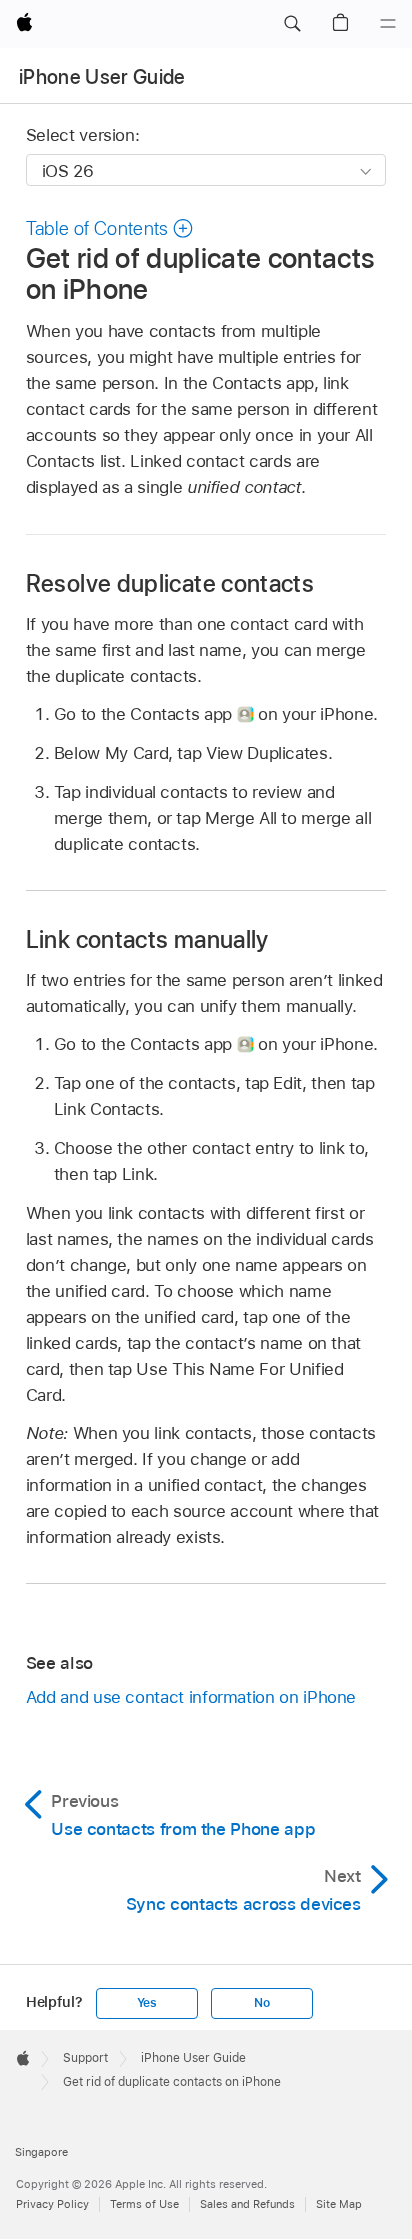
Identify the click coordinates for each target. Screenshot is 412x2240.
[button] (292, 24)
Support (85, 2058)
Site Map (339, 2204)
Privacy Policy (52, 2204)
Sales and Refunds (247, 2204)
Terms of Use (144, 2204)
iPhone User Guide (102, 77)
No (262, 2003)
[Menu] (388, 24)
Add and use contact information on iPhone (191, 1697)
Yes (147, 2003)
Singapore (41, 2152)
